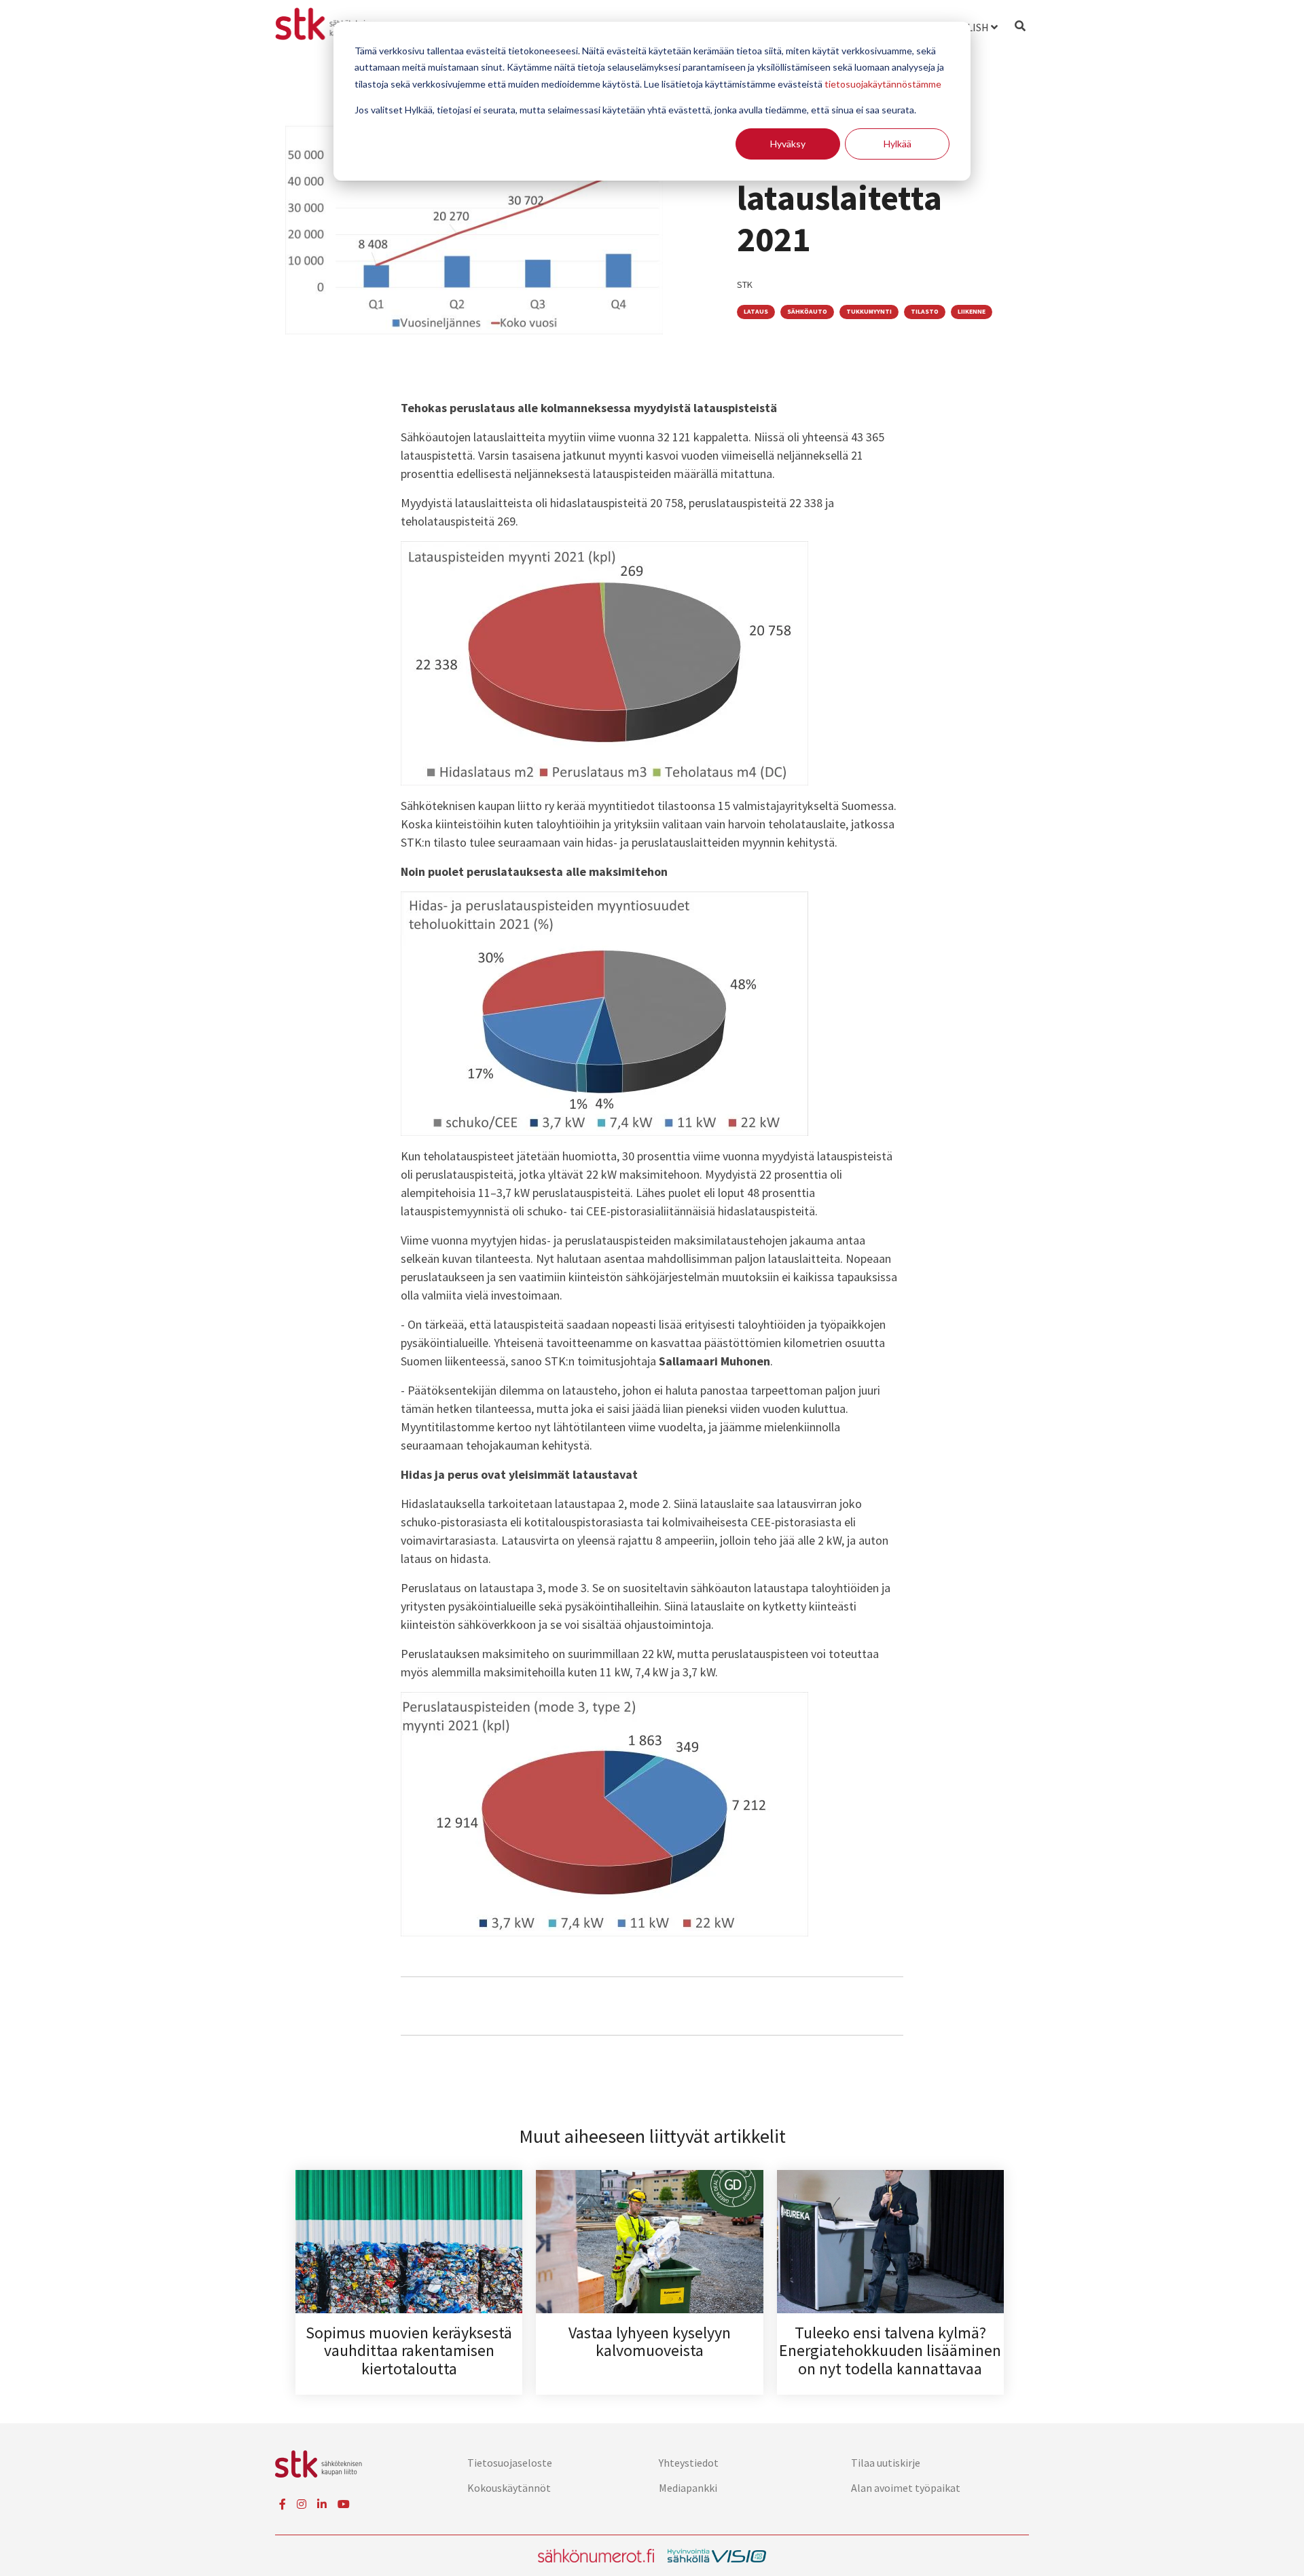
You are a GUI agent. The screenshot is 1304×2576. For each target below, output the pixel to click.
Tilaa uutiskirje (886, 2463)
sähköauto (807, 312)
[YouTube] (344, 2504)
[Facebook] (283, 2504)
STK (745, 284)
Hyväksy (788, 144)
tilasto (925, 312)
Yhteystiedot (689, 2463)
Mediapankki (688, 2488)
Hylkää (898, 144)
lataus (756, 312)
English (968, 27)
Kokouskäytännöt (509, 2488)
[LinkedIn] (322, 2504)
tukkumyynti (869, 312)
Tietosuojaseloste (510, 2463)
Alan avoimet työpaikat (906, 2488)
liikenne (972, 312)
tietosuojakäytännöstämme (883, 84)
